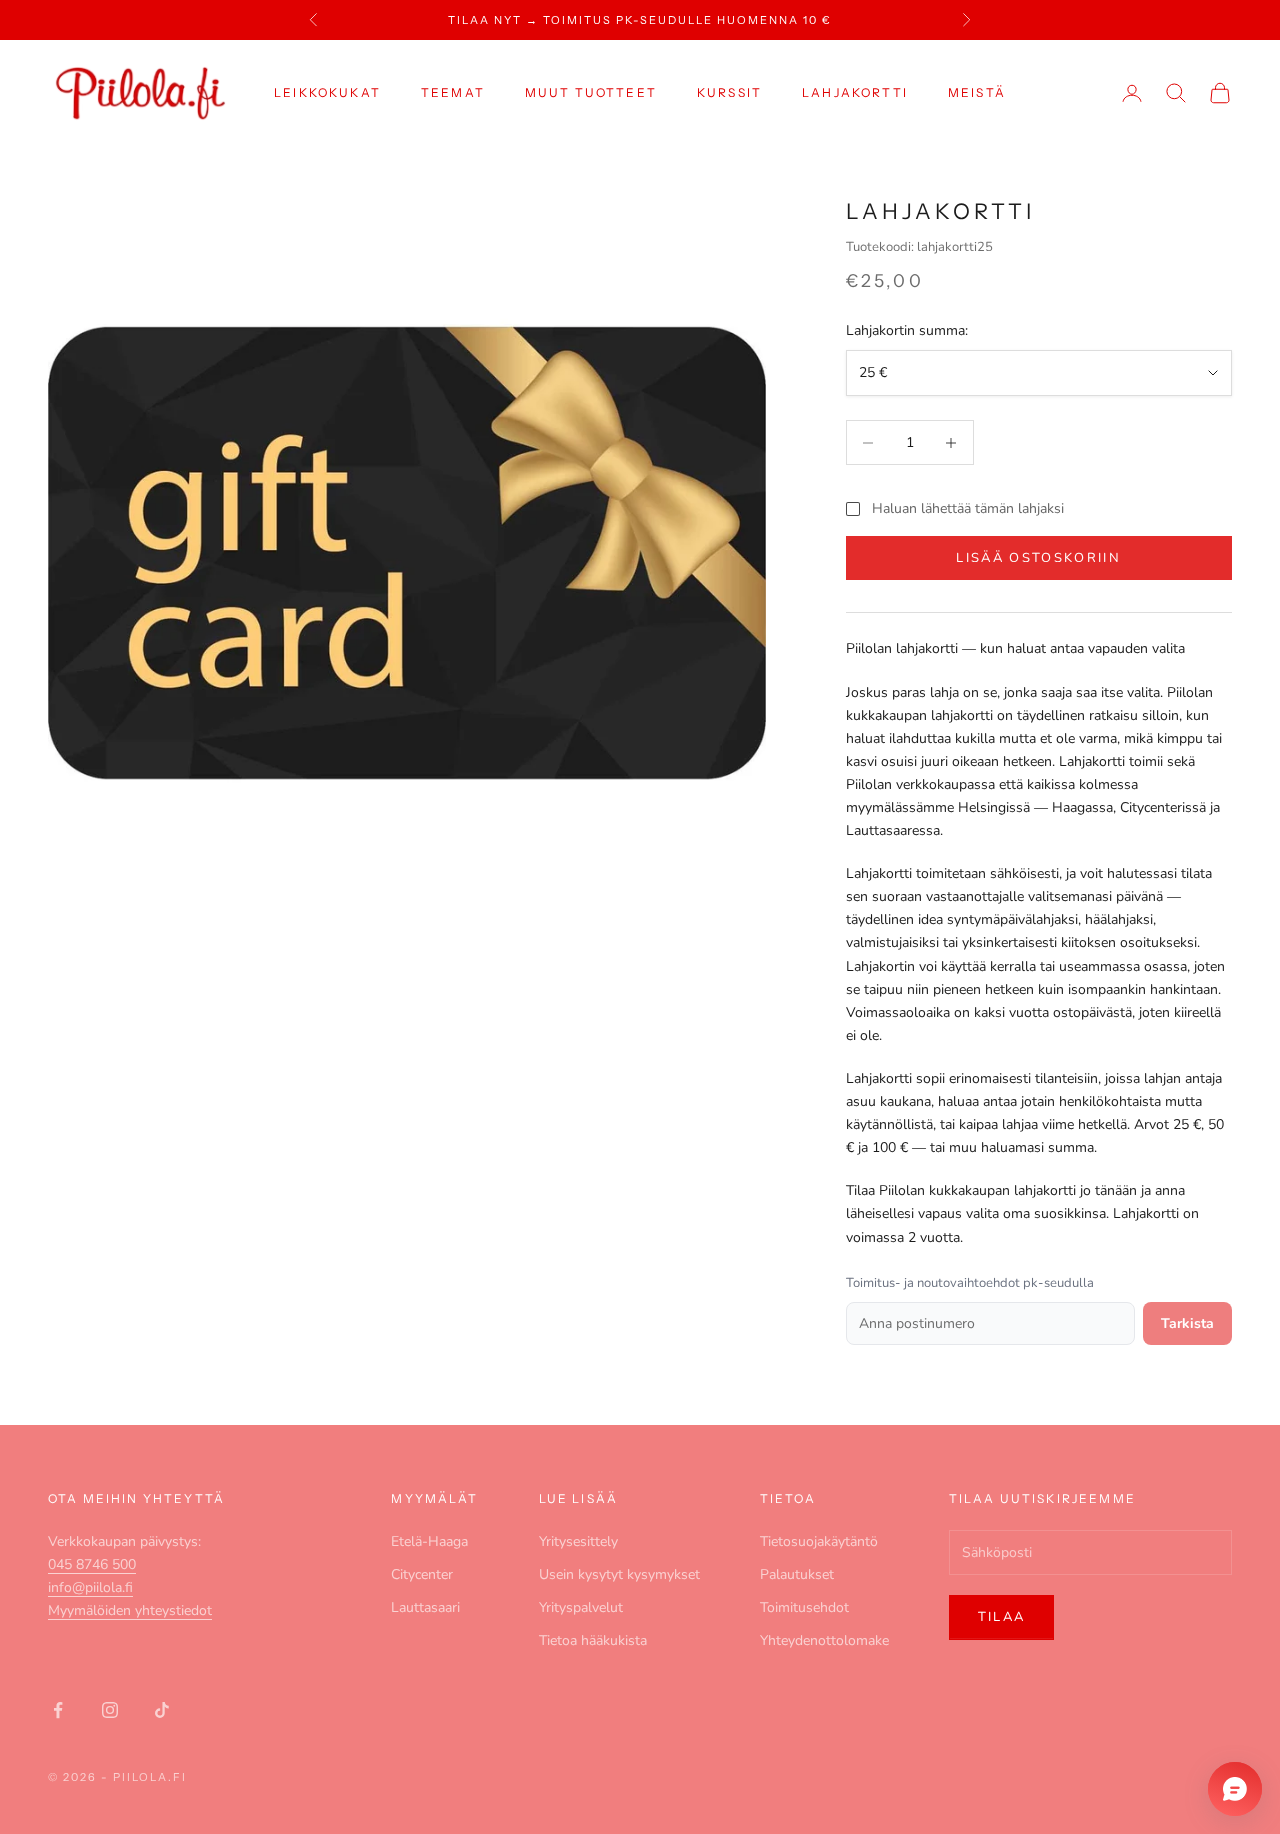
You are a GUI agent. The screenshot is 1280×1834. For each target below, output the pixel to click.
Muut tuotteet (591, 92)
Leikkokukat (327, 92)
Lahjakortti (855, 92)
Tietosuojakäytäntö (819, 1541)
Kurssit (729, 92)
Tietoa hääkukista (593, 1640)
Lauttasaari (425, 1607)
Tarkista (1187, 1323)
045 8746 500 (92, 1564)
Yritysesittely (578, 1541)
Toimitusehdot (804, 1607)
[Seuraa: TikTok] (162, 1710)
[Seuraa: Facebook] (58, 1710)
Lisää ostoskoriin (1038, 558)
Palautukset (797, 1574)
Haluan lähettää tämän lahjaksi (968, 508)
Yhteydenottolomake (824, 1640)
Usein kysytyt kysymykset (619, 1574)
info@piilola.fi (90, 1587)
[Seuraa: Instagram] (110, 1710)
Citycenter (422, 1574)
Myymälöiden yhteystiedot (130, 1610)
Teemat (453, 92)
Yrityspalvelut (581, 1607)
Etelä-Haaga (429, 1541)
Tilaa (1002, 1617)
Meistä (977, 92)
